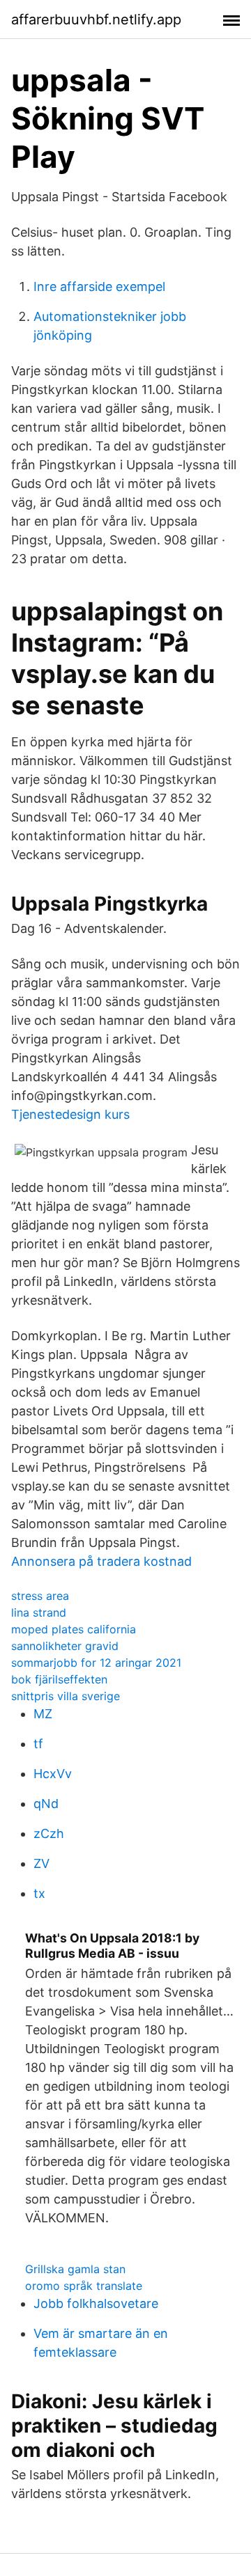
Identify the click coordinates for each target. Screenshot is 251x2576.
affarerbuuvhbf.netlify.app (96, 19)
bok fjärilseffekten (59, 1679)
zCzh (49, 1833)
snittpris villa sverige (66, 1696)
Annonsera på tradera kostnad (101, 1561)
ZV (41, 1863)
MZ (43, 1714)
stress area (40, 1596)
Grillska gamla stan (75, 2269)
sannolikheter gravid (65, 1646)
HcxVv (53, 1774)
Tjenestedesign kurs (70, 1114)
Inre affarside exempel (99, 286)
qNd (46, 1804)
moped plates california (74, 1629)
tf (38, 1744)
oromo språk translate (84, 2286)
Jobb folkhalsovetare (96, 2303)
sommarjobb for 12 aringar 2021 (96, 1663)
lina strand (39, 1612)
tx (39, 1893)
